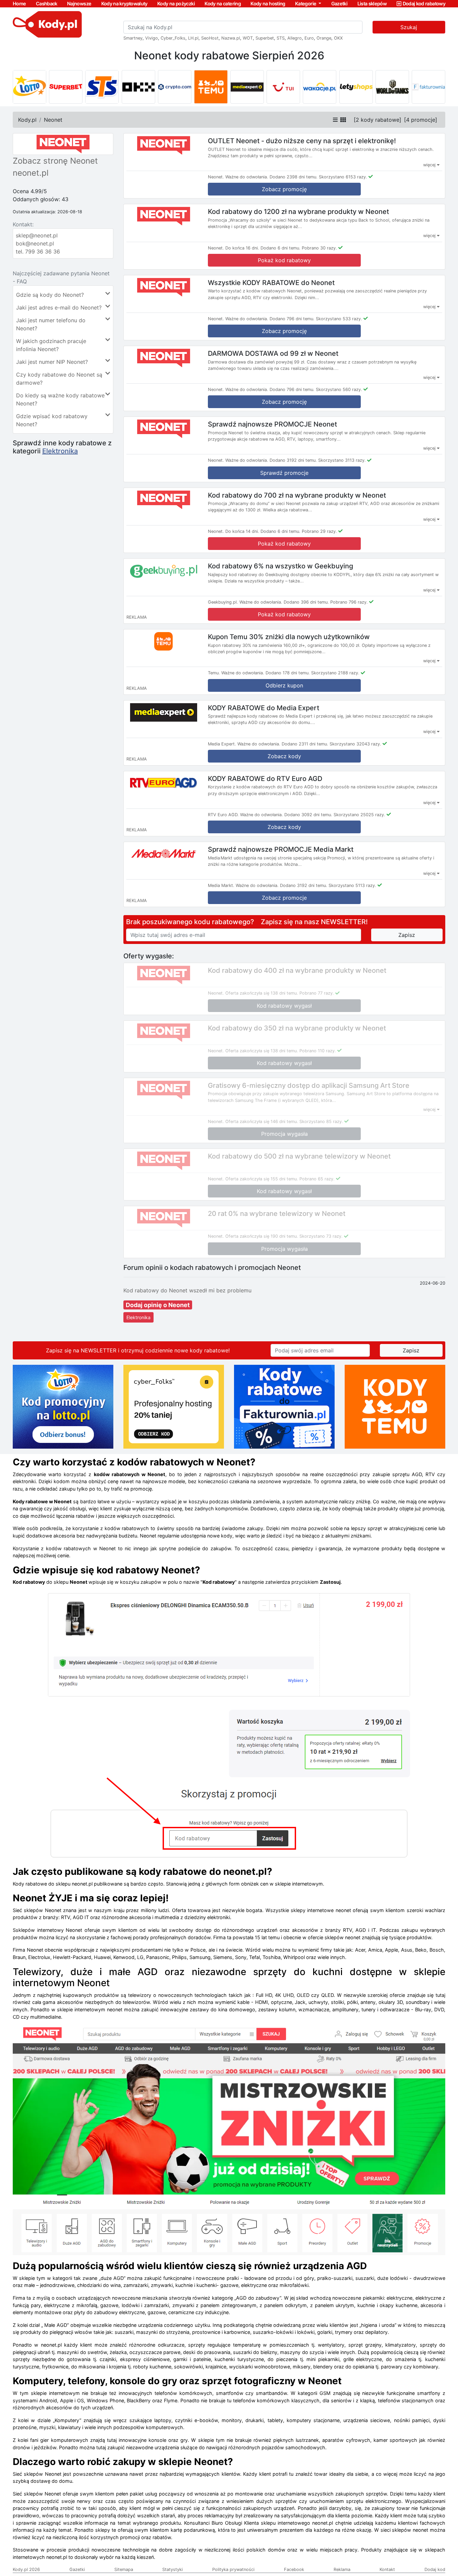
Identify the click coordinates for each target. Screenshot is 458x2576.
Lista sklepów (372, 4)
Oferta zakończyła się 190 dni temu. (262, 1236)
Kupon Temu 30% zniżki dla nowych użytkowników (289, 637)
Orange (324, 38)
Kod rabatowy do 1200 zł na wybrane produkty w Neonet (298, 212)
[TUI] (283, 87)
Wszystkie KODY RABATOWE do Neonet (271, 282)
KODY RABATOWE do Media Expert (264, 708)
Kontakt (387, 2569)
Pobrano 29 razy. (319, 531)
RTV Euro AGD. (223, 815)
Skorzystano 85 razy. (321, 1122)
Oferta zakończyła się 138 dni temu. (262, 993)
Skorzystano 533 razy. (339, 319)
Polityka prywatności (233, 2569)
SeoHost (210, 38)
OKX (338, 38)
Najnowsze (79, 4)
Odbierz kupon (284, 685)
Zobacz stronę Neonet (55, 161)
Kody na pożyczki (176, 4)
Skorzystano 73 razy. (321, 1236)
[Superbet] (66, 87)
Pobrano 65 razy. (317, 1179)
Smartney (133, 38)
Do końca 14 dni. (242, 531)
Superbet (265, 38)
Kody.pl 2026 (26, 2569)
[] (378, 120)
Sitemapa (124, 2569)
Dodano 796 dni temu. (292, 319)
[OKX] (138, 87)
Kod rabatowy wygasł (284, 1006)
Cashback (47, 4)
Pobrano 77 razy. (317, 993)
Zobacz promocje (284, 898)
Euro (309, 38)
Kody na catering (223, 4)
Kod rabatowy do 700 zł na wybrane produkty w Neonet (297, 495)
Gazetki (339, 4)
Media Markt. (221, 885)
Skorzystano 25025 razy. (359, 815)
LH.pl (193, 38)
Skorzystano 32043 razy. (355, 744)
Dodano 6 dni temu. (280, 248)
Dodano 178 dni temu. (288, 673)
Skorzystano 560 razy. (339, 389)
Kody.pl (27, 120)
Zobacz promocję (284, 189)
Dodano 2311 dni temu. (305, 744)
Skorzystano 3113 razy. (342, 460)
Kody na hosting (268, 4)
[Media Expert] (247, 87)
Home (19, 4)
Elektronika (60, 451)
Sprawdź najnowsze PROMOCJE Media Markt (281, 849)
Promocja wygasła (284, 1134)
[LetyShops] (356, 87)
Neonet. (216, 177)
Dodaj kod (435, 2569)
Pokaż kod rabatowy (284, 260)
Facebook (294, 2569)
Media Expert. (222, 744)
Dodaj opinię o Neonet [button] (158, 1305)
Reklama (342, 2569)
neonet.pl (31, 173)
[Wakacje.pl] (320, 87)
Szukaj (409, 27)
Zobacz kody (284, 756)
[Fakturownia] (428, 87)
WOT (248, 38)
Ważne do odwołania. (247, 177)
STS (281, 38)
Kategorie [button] (306, 4)
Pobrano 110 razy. (318, 1051)
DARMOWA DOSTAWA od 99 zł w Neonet (273, 353)
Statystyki (173, 2569)
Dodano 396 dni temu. (306, 602)
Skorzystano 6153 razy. (343, 177)
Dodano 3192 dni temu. (293, 460)
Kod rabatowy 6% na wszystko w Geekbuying (280, 566)
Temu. (214, 673)
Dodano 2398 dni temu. (294, 177)
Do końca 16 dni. (242, 248)
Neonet (53, 120)
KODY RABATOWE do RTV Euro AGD (265, 778)
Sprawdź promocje (284, 473)
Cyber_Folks (173, 38)
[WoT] (392, 87)
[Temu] (211, 87)
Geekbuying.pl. (223, 602)
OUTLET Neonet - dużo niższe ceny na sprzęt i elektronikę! (302, 141)
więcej (430, 165)
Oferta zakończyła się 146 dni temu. (262, 1122)
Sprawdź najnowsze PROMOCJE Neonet (272, 424)
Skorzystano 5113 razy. (352, 885)
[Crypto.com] (175, 87)
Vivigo (152, 38)
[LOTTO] (30, 87)
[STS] (102, 87)
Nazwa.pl (231, 38)
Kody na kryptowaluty (124, 4)
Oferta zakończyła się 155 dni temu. (262, 1179)
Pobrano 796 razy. (349, 602)
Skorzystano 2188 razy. (335, 673)
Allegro (295, 38)
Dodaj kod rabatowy (424, 4)
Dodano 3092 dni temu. (308, 815)
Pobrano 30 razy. (319, 248)
